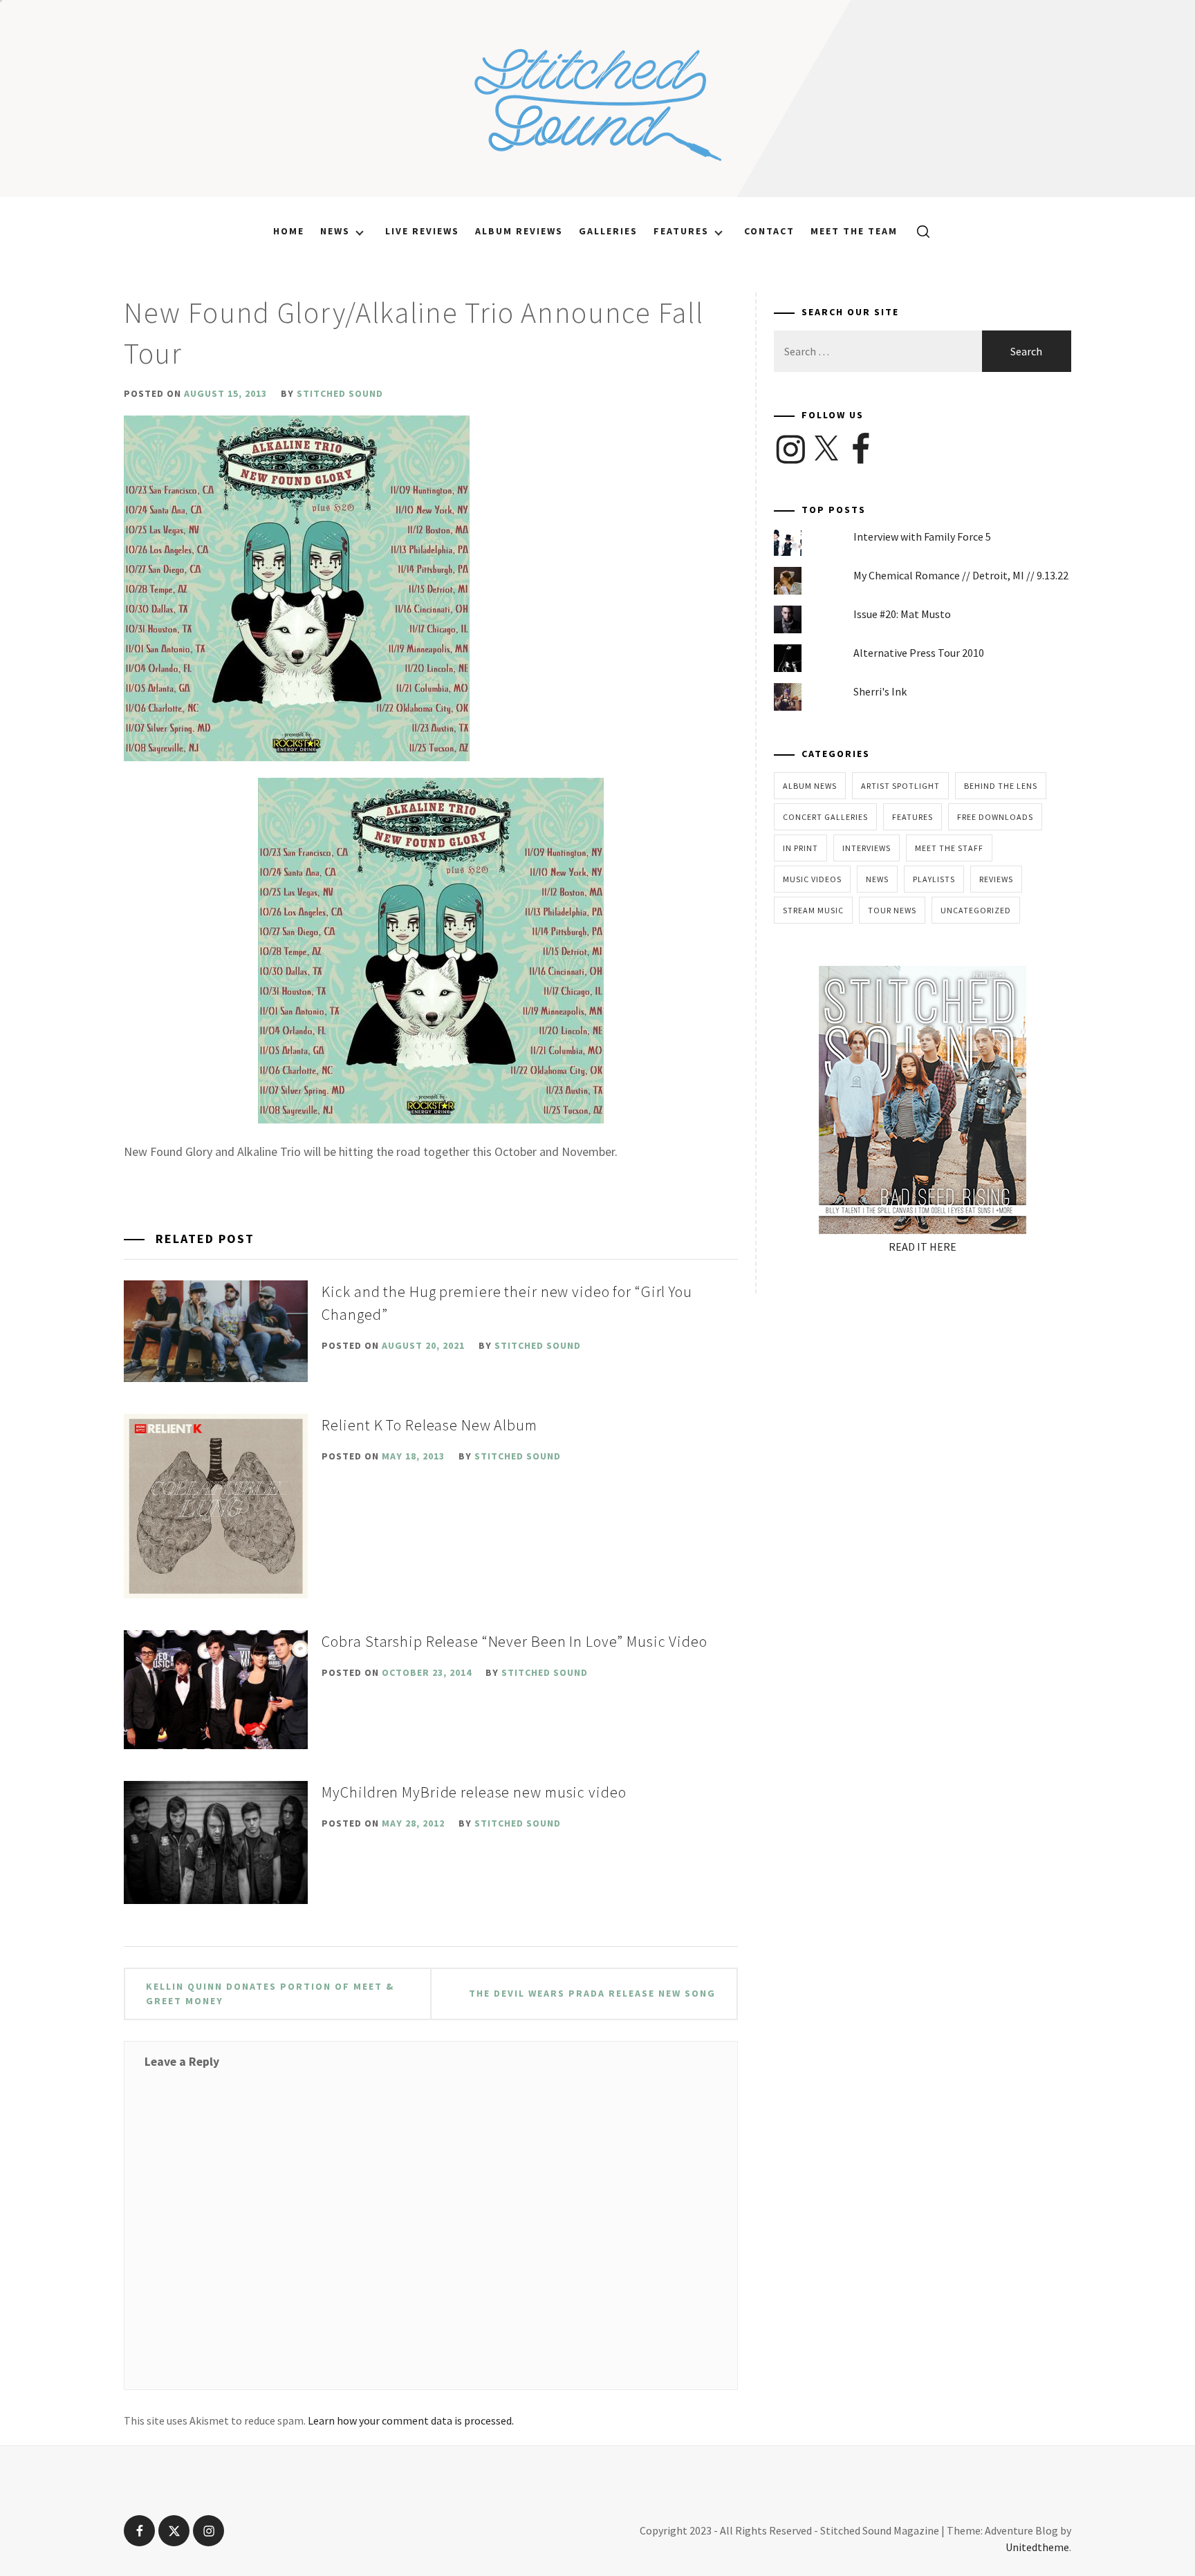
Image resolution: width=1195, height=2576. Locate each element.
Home (289, 231)
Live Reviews (422, 231)
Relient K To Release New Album (429, 1425)
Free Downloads (995, 817)
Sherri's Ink (880, 691)
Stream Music (813, 910)
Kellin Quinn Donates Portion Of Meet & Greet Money (270, 1994)
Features (681, 231)
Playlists (934, 879)
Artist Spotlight (900, 786)
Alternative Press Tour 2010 (919, 653)
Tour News (892, 910)
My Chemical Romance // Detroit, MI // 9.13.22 (961, 575)
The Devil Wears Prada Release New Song (592, 1993)
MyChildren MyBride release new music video (474, 1792)
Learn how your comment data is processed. (411, 2420)
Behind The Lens (1001, 786)
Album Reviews (519, 231)
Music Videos (812, 879)
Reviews (996, 879)
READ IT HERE (923, 1247)
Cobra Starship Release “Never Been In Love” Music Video (514, 1641)
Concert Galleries (825, 817)
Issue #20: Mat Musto (902, 614)
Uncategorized (976, 910)
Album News (810, 786)
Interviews (867, 848)
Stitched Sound (340, 393)
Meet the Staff (949, 848)
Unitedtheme (1037, 2547)
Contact (769, 231)
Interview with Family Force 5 (922, 536)
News (335, 231)
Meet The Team (854, 231)
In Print (800, 848)
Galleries (608, 231)
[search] (918, 231)
